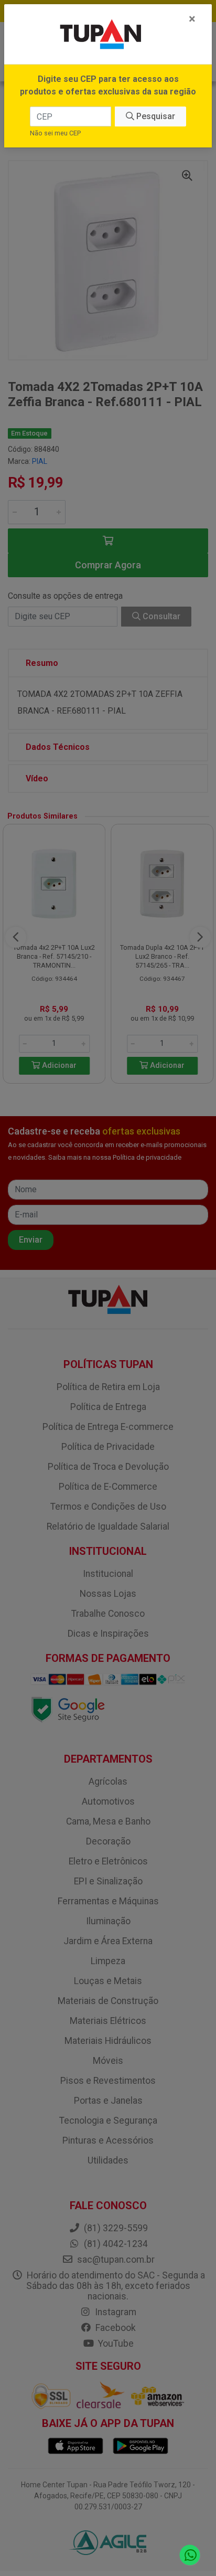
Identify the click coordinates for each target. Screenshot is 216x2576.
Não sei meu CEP (55, 133)
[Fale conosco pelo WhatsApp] (190, 2555)
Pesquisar (155, 116)
